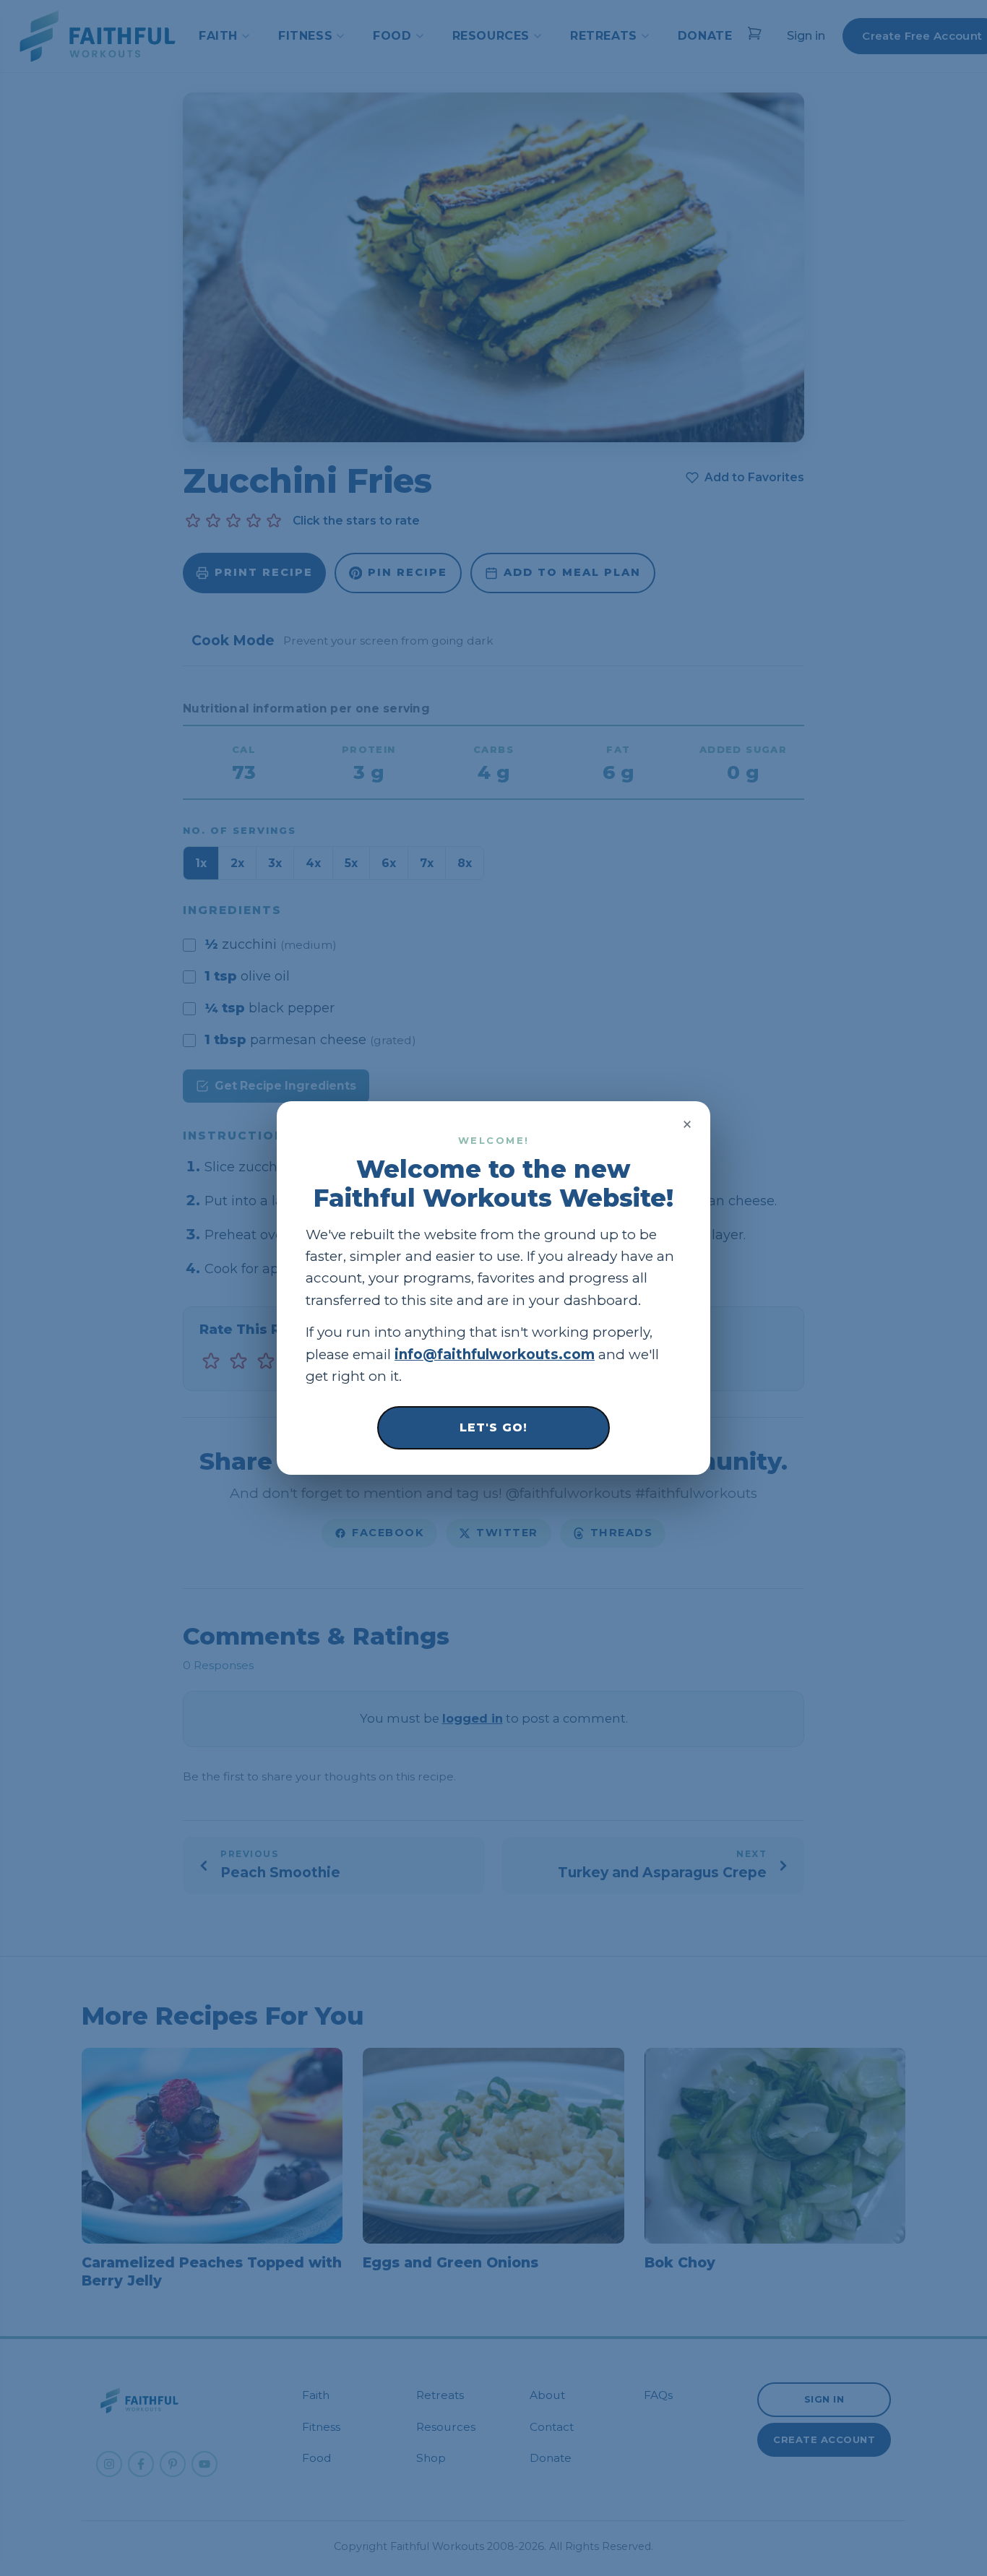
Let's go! (493, 1427)
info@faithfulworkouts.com (495, 1354)
